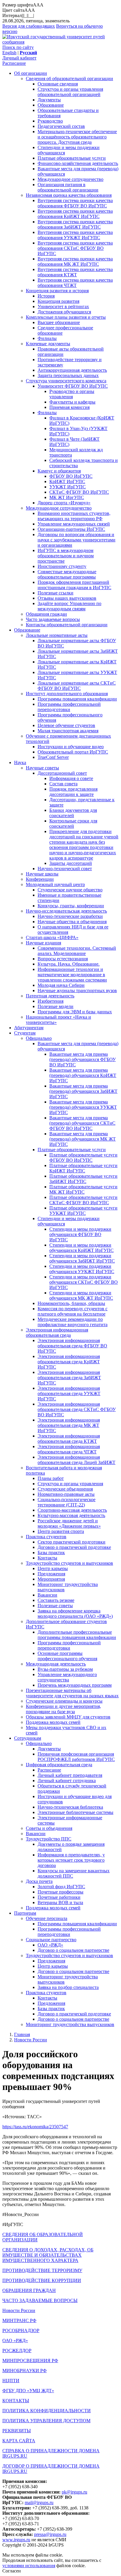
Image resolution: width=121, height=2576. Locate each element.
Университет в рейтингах (63, 306)
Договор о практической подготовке (74, 1547)
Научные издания (43, 943)
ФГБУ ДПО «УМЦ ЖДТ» (28, 2391)
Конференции (40, 879)
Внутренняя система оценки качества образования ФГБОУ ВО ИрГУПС (75, 203)
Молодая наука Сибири (61, 985)
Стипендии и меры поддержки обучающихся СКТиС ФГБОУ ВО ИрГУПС (84, 1282)
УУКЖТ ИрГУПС (68, 487)
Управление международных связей (74, 524)
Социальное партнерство (51, 1940)
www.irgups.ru (16, 2540)
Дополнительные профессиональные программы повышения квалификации (77, 1635)
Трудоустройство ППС (49, 1839)
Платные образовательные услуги (72, 158)
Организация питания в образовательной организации (68, 187)
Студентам (25, 1033)
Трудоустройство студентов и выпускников (69, 1563)
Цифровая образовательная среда (59, 1765)
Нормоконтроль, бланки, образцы (71, 1303)
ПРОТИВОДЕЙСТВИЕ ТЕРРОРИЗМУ (42, 2270)
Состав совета (63, 784)
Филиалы (47, 338)
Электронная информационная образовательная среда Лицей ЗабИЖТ (77, 1460)
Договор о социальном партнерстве (73, 1950)
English (9, 53)
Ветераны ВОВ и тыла (60, 1902)
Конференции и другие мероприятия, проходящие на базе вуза (63, 1709)
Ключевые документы (48, 344)
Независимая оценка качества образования (69, 195)
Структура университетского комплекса (66, 381)
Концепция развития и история (57, 291)
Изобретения (51, 1001)
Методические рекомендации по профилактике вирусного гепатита (73, 1322)
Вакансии (47, 1595)
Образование (51, 105)
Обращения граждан (46, 614)
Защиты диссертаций (71, 863)
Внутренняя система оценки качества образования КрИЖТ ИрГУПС (75, 214)
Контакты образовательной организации (67, 625)
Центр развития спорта (61, 1531)
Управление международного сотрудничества (67, 1677)
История (46, 296)
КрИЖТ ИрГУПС (67, 481)
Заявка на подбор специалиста (68, 1987)
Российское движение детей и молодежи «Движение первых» (69, 1523)
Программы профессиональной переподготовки (69, 707)
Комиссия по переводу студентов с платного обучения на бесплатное (73, 1311)
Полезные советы (55, 1606)
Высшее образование (59, 322)
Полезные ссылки (56, 593)
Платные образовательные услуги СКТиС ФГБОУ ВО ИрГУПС (83, 1200)
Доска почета (39, 1881)
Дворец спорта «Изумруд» (64, 503)
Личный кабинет (19, 58)
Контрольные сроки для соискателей (73, 823)
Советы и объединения (49, 1828)
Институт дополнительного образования (67, 694)
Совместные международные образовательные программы (67, 574)
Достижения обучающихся (64, 312)
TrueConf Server (53, 757)
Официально (39, 1038)
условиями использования (29, 2566)
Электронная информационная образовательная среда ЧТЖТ (69, 1449)
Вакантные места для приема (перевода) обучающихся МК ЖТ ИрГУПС (83, 1139)
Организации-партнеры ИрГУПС (71, 529)
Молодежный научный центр (55, 884)
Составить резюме (56, 1600)
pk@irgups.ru (74, 2492)
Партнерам (25, 1913)
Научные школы (42, 874)
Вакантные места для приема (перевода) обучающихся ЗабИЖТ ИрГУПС (83, 1091)
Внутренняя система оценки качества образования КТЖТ (75, 272)
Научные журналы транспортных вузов (77, 990)
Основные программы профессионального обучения (67, 1656)
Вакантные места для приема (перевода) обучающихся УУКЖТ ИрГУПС (83, 1107)
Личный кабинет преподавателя (70, 1775)
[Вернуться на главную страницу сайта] (60, 42)
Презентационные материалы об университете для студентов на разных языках (72, 1693)
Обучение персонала (47, 1918)
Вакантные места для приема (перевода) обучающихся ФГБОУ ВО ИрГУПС (83, 1059)
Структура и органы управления (70, 1484)
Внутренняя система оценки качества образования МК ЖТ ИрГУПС (75, 261)
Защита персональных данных (68, 375)
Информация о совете (71, 778)
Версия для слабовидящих (29, 26)
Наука (20, 762)
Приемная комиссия (69, 407)
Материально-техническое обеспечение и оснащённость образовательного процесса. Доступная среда (77, 137)
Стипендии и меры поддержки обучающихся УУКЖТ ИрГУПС (82, 1269)
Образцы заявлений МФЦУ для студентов (68, 1717)
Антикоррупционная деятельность (72, 370)
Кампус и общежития (59, 471)
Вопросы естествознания (63, 959)
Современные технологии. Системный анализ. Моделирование (77, 951)
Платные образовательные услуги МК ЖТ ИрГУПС (83, 1189)
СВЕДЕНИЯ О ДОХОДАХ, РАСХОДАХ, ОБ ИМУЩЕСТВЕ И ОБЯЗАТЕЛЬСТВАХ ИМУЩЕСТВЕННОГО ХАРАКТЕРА (48, 2255)
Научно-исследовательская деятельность (66, 911)
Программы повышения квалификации (77, 699)
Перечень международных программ (75, 1685)
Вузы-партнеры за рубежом (65, 1669)
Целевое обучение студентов (66, 725)
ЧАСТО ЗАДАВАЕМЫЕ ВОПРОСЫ (40, 2300)
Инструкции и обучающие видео (71, 747)
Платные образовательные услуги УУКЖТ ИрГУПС (83, 1211)
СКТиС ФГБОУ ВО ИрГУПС (79, 492)
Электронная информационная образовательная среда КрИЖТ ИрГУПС (69, 1362)
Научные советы (42, 768)
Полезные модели (56, 1006)
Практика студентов (46, 1537)
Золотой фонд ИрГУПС (61, 1887)
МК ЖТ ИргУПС (67, 497)
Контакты (47, 1558)
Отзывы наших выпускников (67, 598)
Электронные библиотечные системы (75, 1812)
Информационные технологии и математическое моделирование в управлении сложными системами (72, 975)
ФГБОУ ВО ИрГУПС (71, 476)
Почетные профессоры (60, 1892)
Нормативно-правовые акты (66, 1494)
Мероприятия (51, 1579)
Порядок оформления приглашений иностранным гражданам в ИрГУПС (74, 585)
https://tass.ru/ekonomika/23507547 (35, 2127)
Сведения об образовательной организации (69, 79)
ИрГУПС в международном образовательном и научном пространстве (66, 556)
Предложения (51, 1574)
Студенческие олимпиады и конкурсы (64, 1701)
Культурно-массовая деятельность (71, 1515)
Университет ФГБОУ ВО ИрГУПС (73, 386)
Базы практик (51, 1553)
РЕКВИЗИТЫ (17, 2431)
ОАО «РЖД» (50, 1945)
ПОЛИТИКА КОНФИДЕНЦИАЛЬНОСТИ (47, 2411)
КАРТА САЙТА (19, 2441)
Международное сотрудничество (70, 179)
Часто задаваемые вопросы (53, 619)
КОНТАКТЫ (16, 2401)
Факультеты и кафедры (72, 402)
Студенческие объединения (65, 1489)
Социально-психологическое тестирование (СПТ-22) (67, 1502)
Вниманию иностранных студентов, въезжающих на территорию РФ (74, 516)
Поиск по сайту (18, 47)
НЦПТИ (11, 2381)
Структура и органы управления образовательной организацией (70, 92)
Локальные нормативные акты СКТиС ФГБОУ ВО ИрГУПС (77, 686)
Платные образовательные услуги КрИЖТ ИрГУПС (83, 1168)
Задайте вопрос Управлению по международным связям (69, 606)
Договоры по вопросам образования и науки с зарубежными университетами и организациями (77, 540)
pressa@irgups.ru (50, 2534)
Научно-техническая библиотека (70, 1807)
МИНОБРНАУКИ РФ (25, 2371)
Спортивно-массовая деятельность (72, 1510)
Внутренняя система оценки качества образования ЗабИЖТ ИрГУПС (75, 224)
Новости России (31, 2040)
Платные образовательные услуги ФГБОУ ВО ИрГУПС (83, 1158)
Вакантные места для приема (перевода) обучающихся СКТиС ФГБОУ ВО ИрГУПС (82, 1123)
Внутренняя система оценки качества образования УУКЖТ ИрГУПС (75, 235)
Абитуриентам (29, 1028)
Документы (49, 100)
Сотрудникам (28, 1738)
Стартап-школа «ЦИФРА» (52, 937)
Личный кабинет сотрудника (67, 1781)
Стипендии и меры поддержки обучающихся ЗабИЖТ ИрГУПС (82, 1258)
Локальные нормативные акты (57, 635)
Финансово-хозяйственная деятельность (78, 163)
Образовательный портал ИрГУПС (73, 752)
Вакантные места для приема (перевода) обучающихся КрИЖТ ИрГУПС (83, 1075)
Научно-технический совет (65, 869)
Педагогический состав (61, 126)
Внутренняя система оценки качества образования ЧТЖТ (75, 283)
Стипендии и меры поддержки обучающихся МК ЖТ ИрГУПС (81, 1295)
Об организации (31, 73)
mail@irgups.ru (39, 2503)
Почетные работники (59, 1897)
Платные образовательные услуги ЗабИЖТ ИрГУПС (83, 1179)
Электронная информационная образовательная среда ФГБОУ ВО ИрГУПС (72, 1346)
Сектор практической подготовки (72, 1542)
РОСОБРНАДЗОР (21, 2330)
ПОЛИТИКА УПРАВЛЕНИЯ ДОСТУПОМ (46, 2421)
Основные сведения (58, 84)
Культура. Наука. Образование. (69, 964)
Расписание (14, 63)
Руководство (50, 121)
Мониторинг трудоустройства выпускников (70, 2024)
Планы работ (51, 1478)
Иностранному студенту (62, 566)
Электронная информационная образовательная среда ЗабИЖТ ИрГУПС (69, 1378)
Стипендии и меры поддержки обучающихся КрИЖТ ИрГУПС (81, 1248)
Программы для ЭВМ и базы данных (75, 1012)
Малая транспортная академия (68, 731)
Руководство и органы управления (72, 394)
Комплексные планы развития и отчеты (66, 317)
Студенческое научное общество (70, 890)
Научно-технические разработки (70, 916)
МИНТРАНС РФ (19, 2320)
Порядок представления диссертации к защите (73, 792)
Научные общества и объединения (72, 922)
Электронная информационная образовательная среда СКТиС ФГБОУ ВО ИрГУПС (77, 1409)
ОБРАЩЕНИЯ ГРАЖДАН (29, 2290)
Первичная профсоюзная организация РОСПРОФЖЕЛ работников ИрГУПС (76, 1757)
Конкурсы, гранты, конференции (71, 906)
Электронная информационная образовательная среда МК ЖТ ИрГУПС (69, 1425)
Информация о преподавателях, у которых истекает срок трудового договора (71, 1860)
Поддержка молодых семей (53, 1722)
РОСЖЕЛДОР (17, 2351)
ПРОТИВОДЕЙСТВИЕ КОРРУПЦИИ (42, 2280)
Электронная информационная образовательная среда (57, 1332)
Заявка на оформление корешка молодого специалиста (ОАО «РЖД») (75, 1613)
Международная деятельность (56, 1664)
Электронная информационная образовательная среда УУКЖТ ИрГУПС (69, 1393)
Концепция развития (58, 301)
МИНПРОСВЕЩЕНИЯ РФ (30, 2361)
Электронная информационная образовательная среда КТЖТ (69, 1439)
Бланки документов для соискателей (73, 813)
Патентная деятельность (50, 996)
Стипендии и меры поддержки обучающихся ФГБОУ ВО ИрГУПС (80, 1234)
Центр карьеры (53, 1568)
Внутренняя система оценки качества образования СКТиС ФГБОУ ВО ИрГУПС (75, 248)
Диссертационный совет (62, 773)
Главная (22, 2034)
